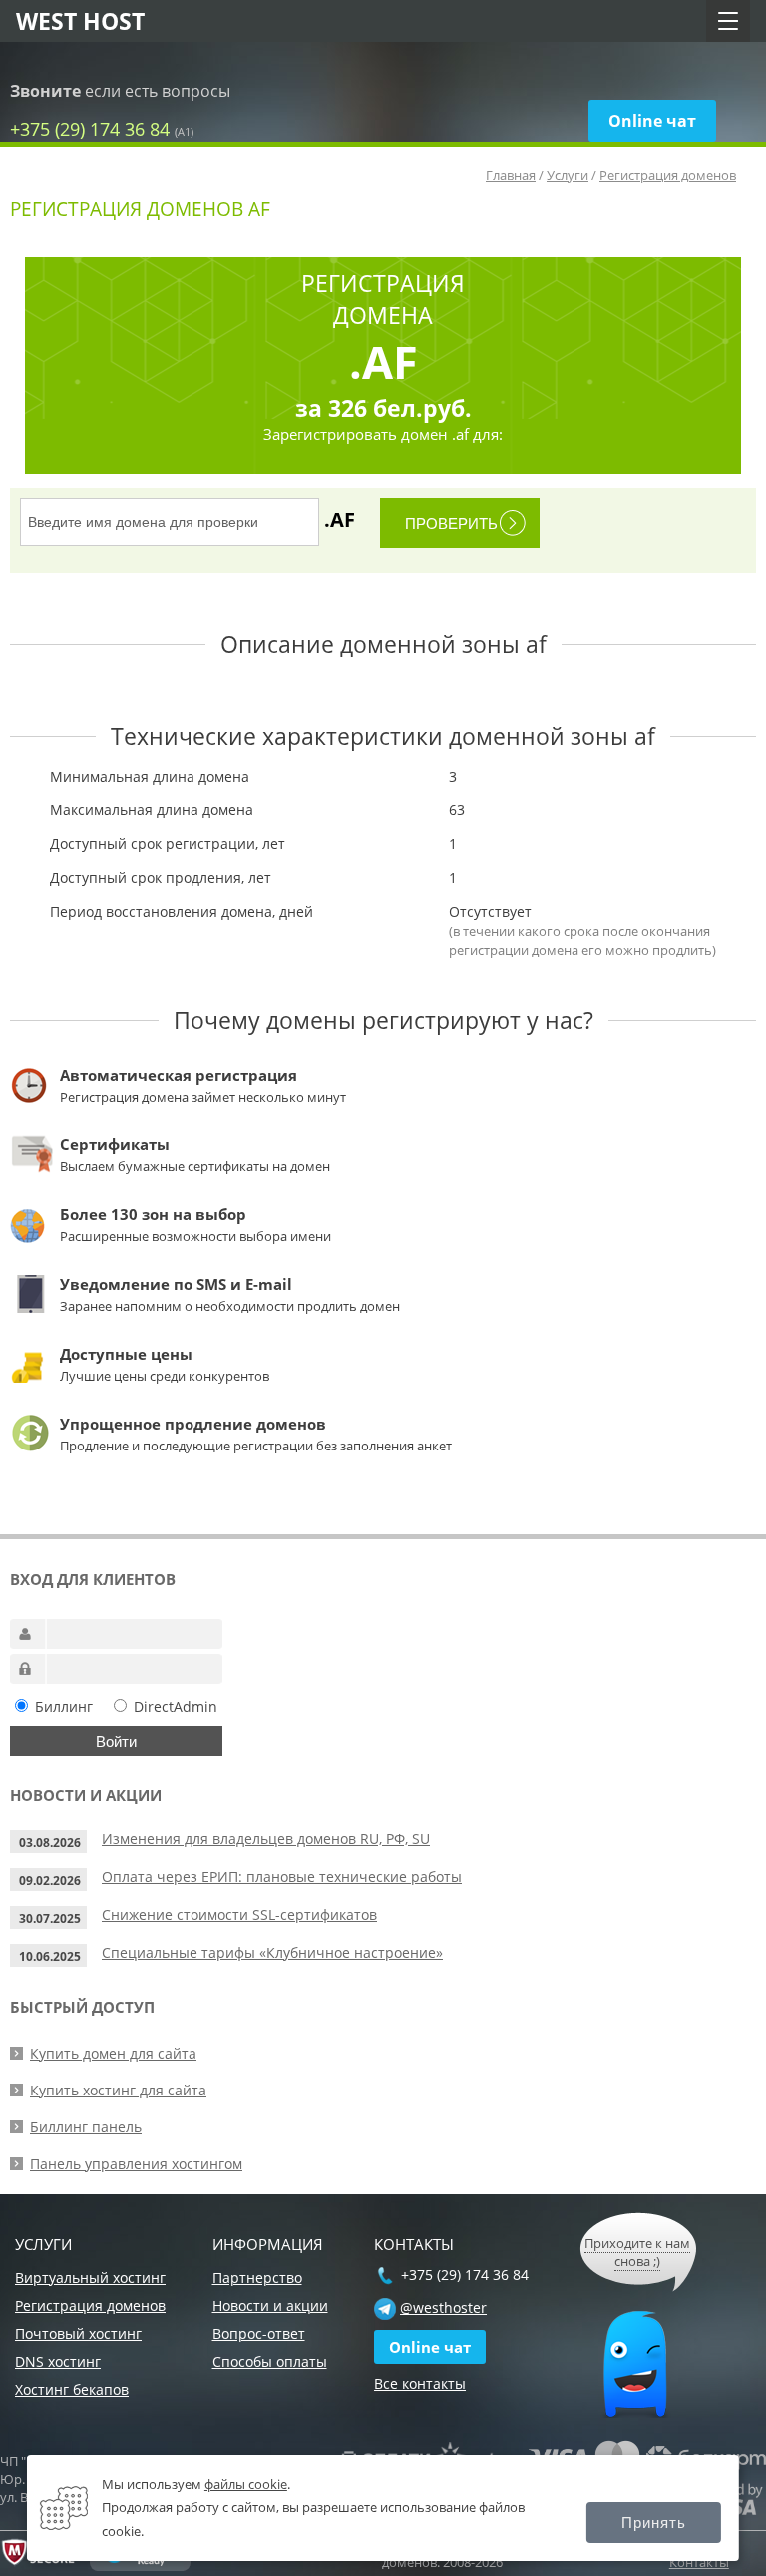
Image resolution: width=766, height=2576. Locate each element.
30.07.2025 (50, 1919)
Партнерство (257, 2277)
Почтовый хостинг (78, 2333)
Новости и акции (270, 2305)
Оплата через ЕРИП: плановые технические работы (282, 1877)
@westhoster (443, 2307)
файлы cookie (246, 2484)
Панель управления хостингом (136, 2164)
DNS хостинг (58, 2361)
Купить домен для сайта (113, 2053)
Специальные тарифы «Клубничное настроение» (272, 1952)
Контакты (699, 2562)
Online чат (652, 121)
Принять (654, 2523)
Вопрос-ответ (259, 2333)
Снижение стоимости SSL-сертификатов (239, 1915)
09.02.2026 (50, 1881)
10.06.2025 (50, 1956)
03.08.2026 (50, 1843)
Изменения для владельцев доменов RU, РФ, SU (266, 1839)
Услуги (568, 175)
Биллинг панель (86, 2127)
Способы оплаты (270, 2361)
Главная (511, 175)
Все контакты (420, 2383)
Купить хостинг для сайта (118, 2090)
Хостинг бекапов (72, 2389)
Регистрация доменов (668, 175)
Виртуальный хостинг (90, 2277)
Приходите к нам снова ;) (637, 2252)
